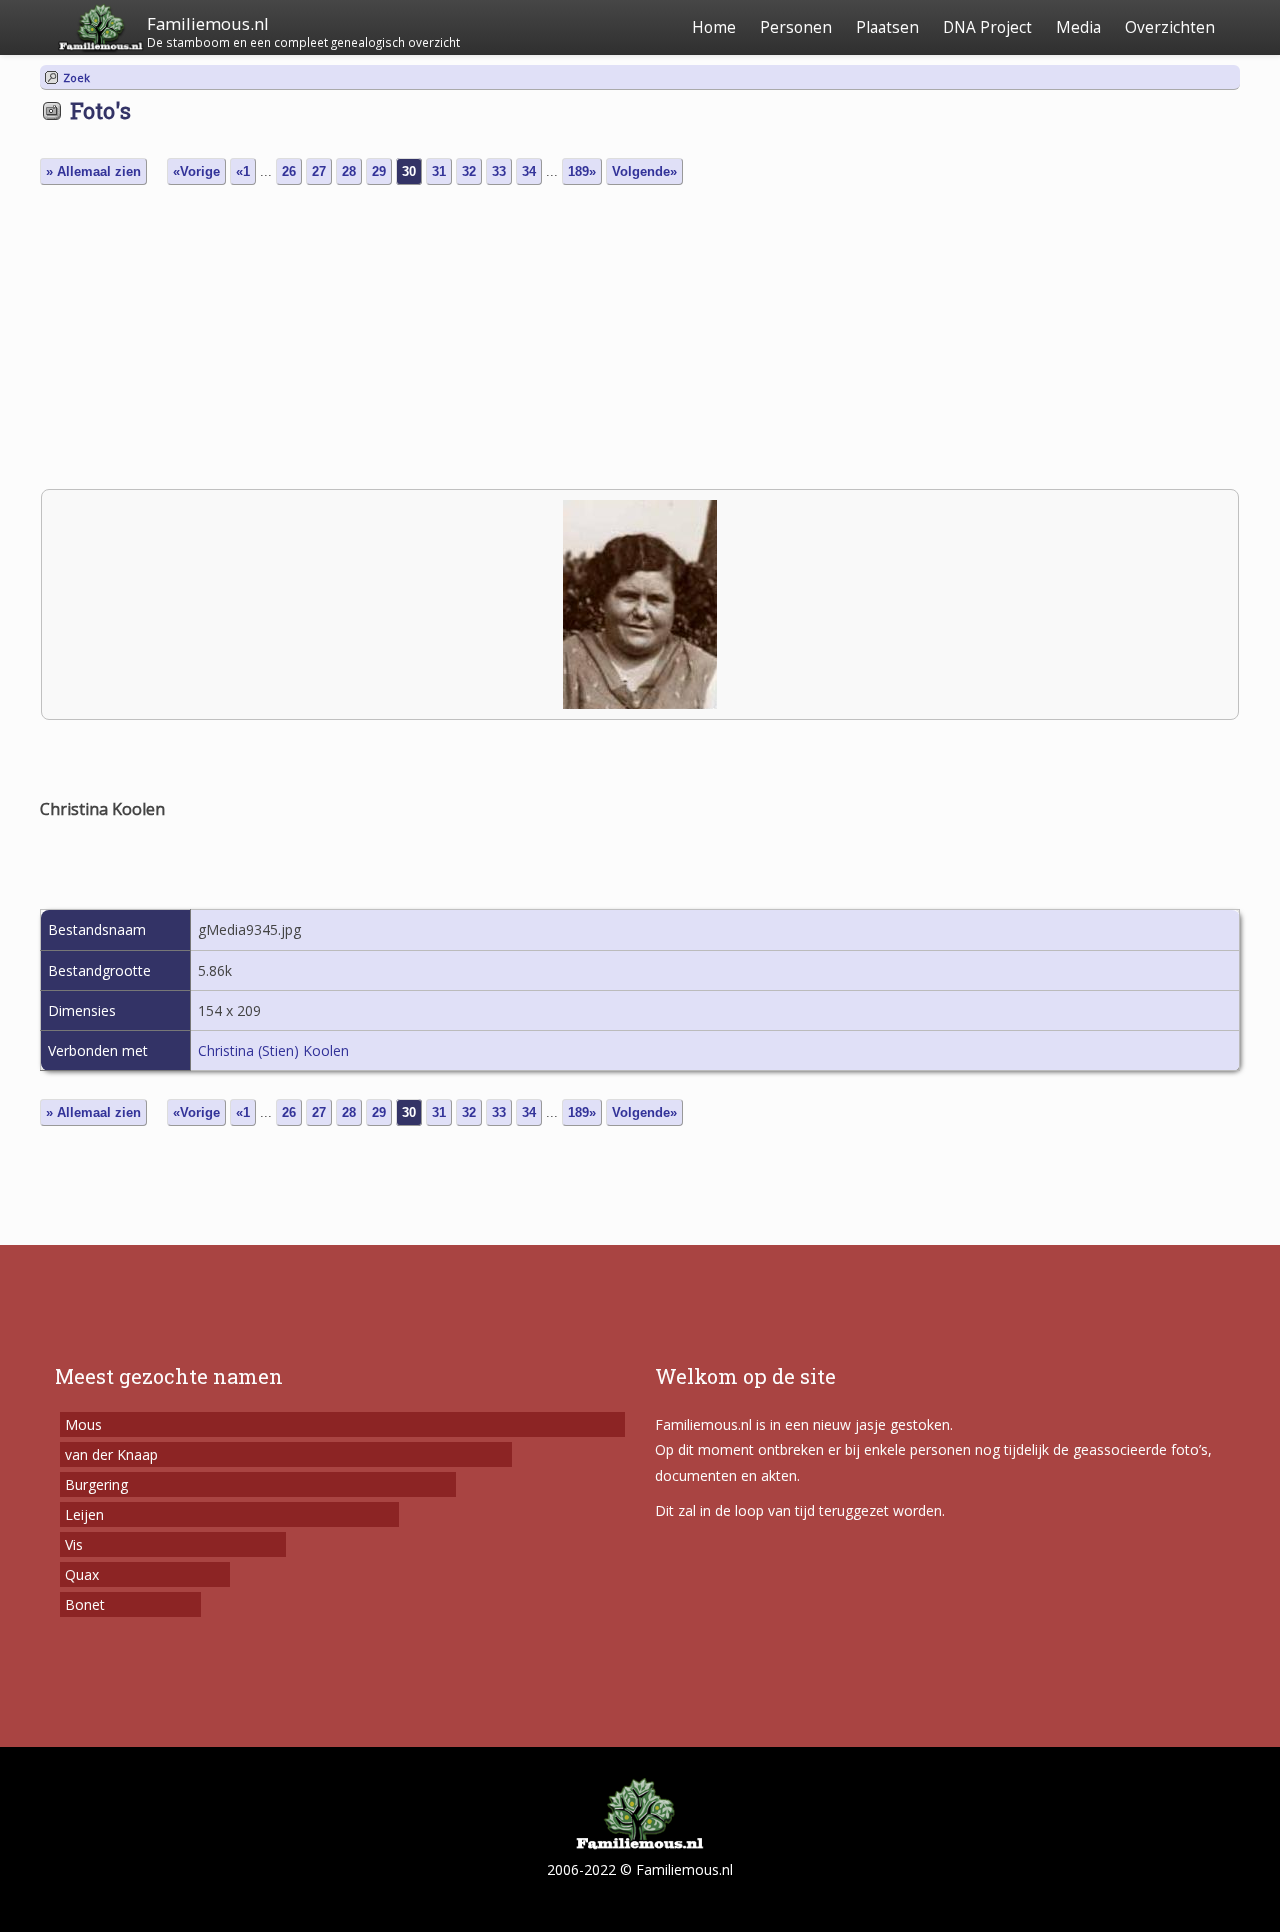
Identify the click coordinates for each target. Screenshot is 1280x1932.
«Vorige (196, 171)
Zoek (76, 77)
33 (499, 171)
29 (379, 171)
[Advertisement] (640, 339)
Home (714, 27)
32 (469, 171)
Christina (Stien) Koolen (273, 1050)
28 (349, 171)
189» (582, 171)
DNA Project (987, 27)
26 (289, 171)
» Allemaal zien (93, 171)
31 (439, 171)
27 (319, 171)
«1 (243, 171)
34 (529, 171)
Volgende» (644, 171)
